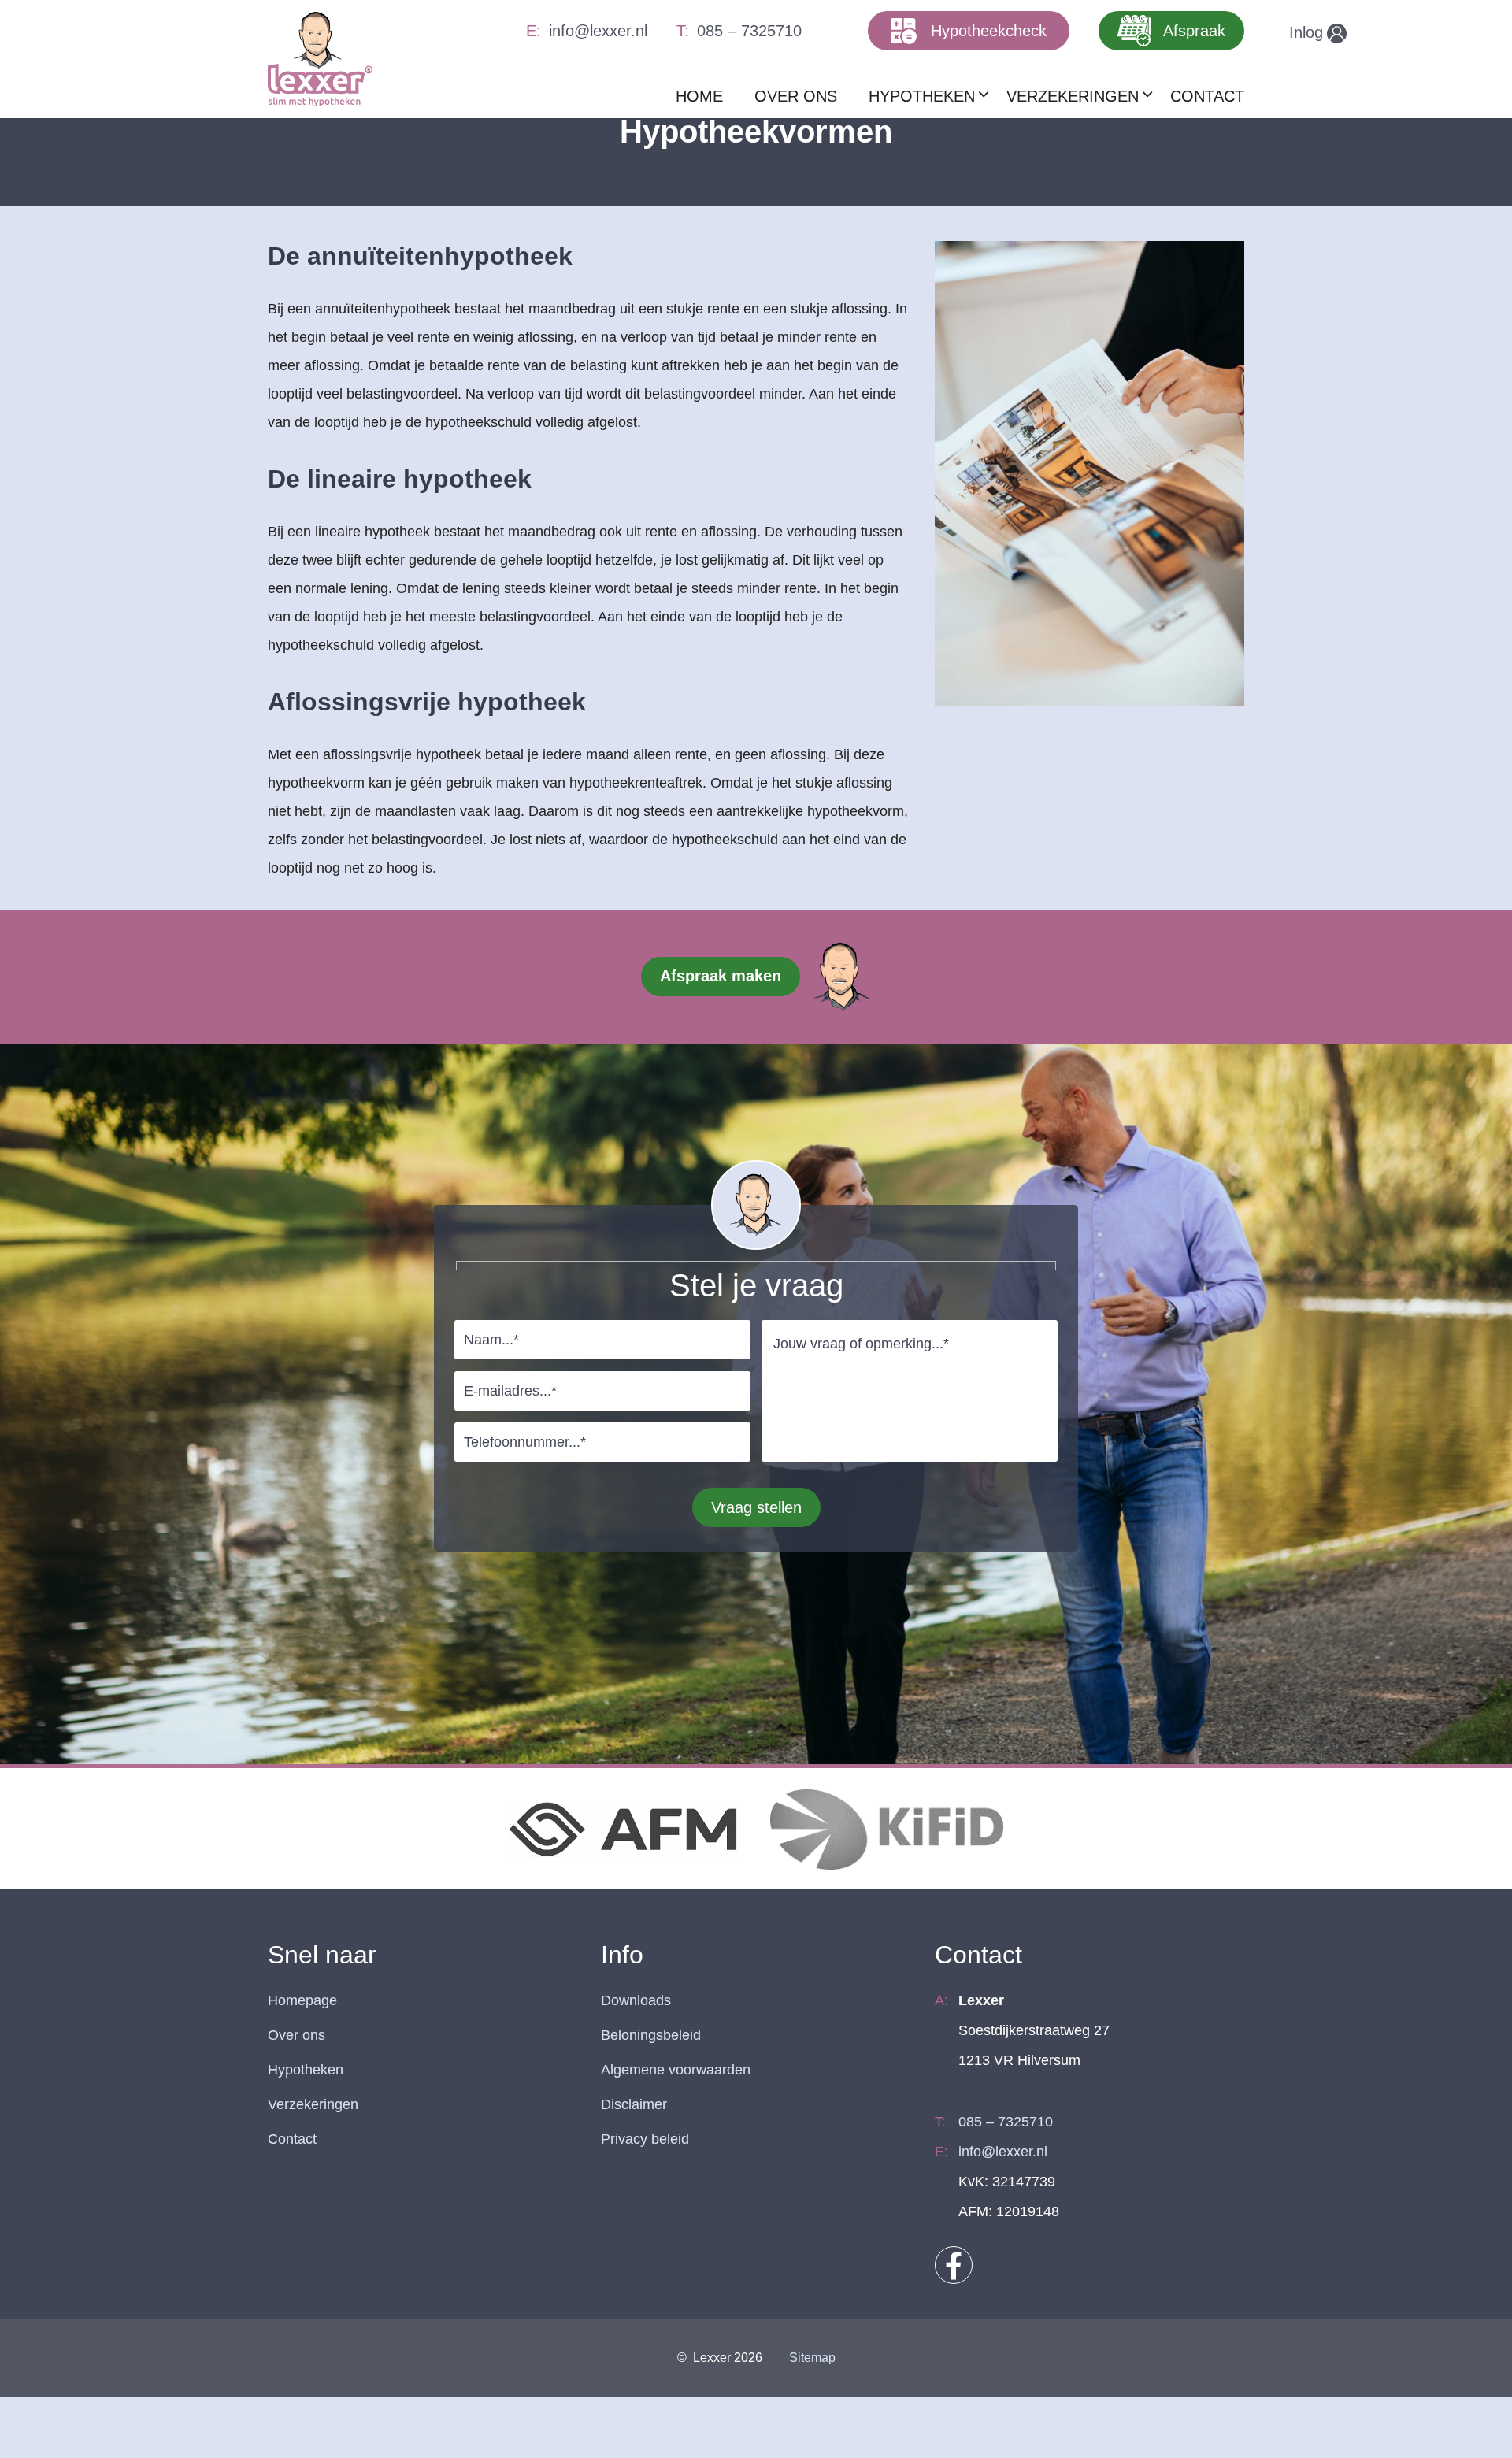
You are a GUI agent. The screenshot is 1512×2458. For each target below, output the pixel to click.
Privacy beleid (645, 2139)
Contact (292, 2139)
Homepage (302, 2000)
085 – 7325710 (749, 31)
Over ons (296, 2035)
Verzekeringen (313, 2104)
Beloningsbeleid (651, 2035)
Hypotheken (306, 2070)
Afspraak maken (721, 976)
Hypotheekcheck (989, 31)
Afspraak (1194, 31)
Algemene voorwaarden (676, 2070)
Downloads (636, 2000)
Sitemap (812, 2358)
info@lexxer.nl (598, 31)
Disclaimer (634, 2104)
